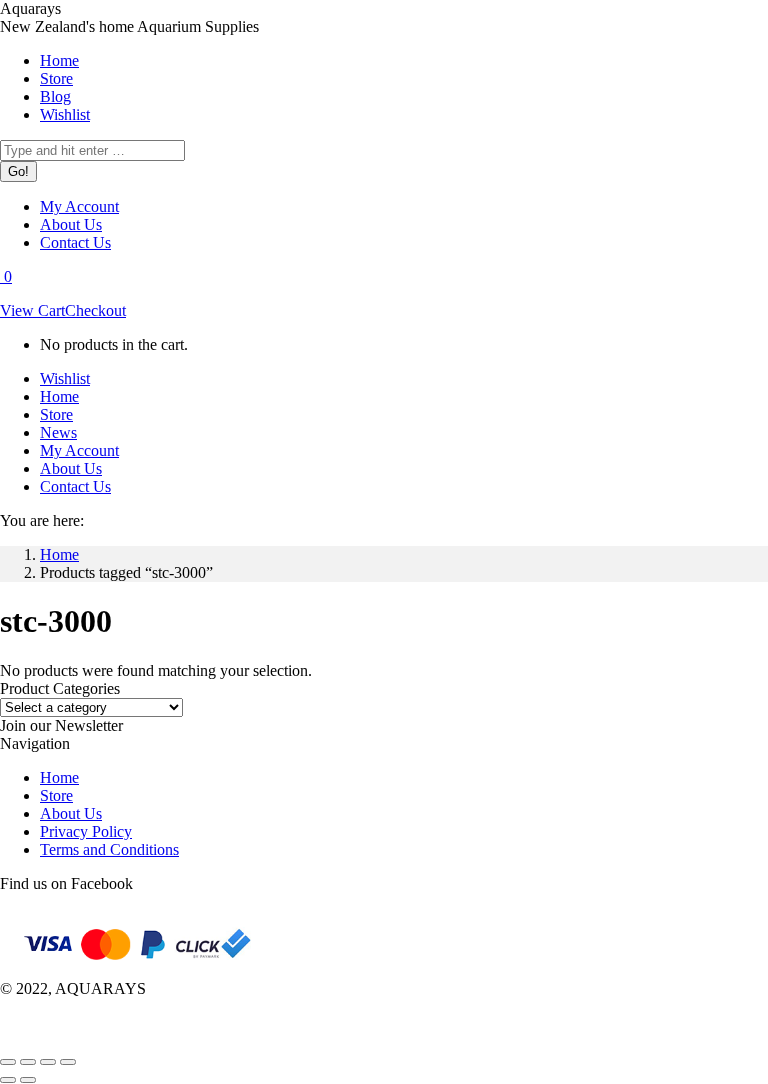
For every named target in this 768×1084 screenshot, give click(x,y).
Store (56, 795)
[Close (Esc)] (8, 1062)
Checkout (95, 310)
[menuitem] (59, 60)
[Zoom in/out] (68, 1062)
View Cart (32, 310)
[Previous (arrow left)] (8, 1080)
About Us (71, 813)
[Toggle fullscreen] (48, 1062)
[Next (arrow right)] (28, 1080)
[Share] (28, 1062)
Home (59, 777)
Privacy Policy (86, 831)
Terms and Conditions (109, 849)
